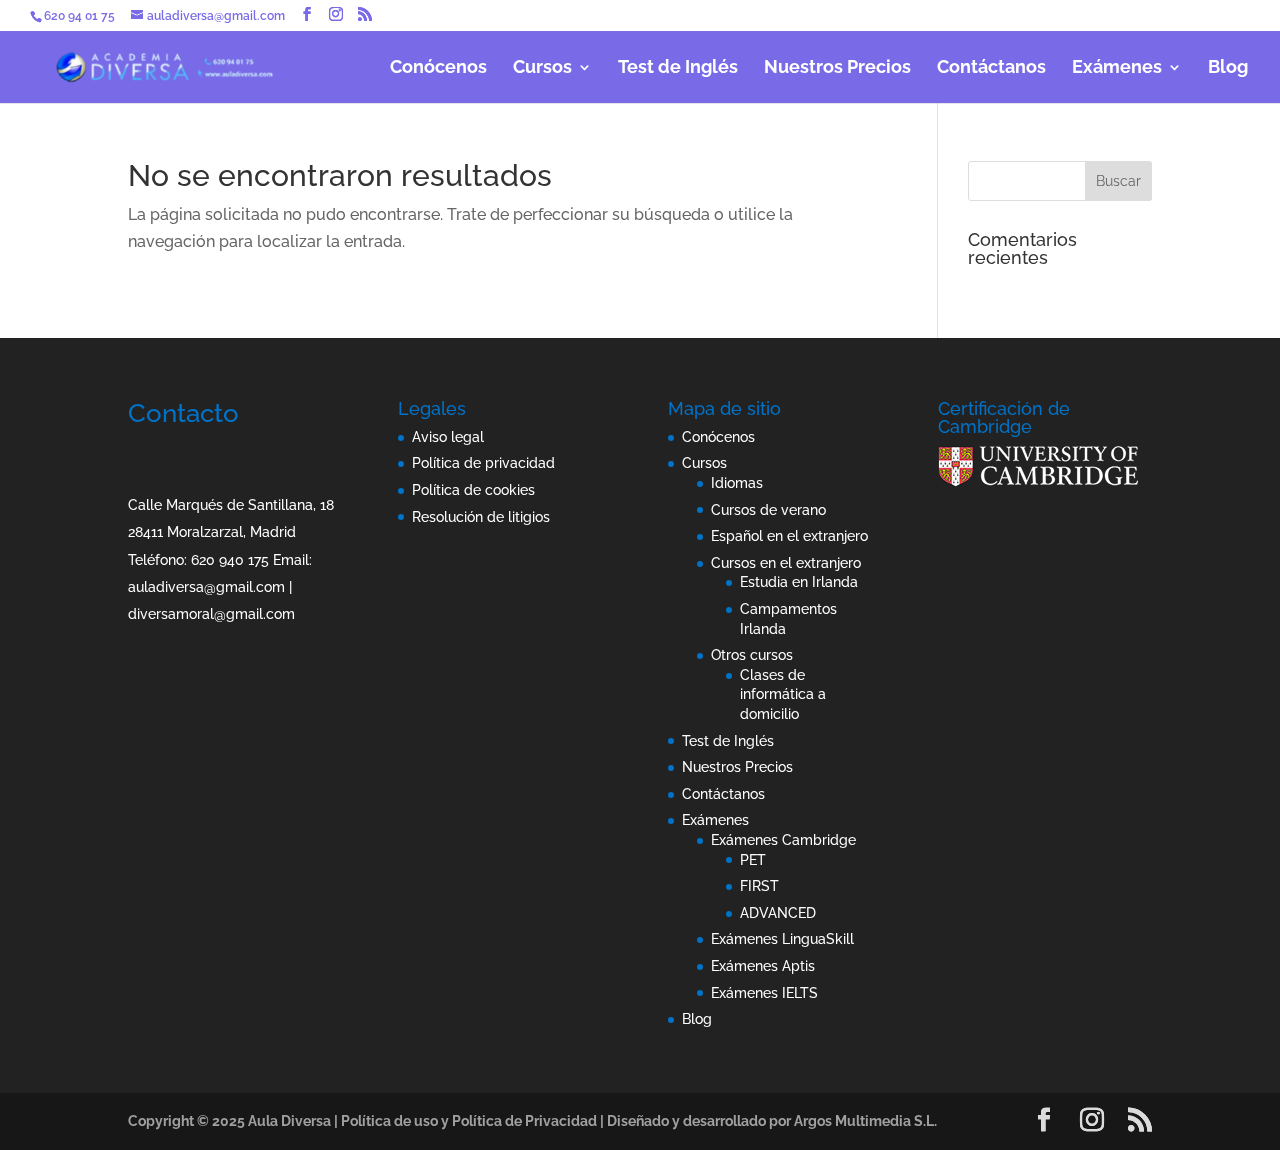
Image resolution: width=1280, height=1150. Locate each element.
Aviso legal (448, 437)
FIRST (759, 886)
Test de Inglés (678, 68)
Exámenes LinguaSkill (782, 939)
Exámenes (1117, 68)
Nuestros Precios (837, 68)
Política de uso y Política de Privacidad (469, 1121)
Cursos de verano (768, 510)
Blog (1228, 68)
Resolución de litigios (481, 517)
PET (753, 860)
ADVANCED (778, 913)
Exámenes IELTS (764, 993)
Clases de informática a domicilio (783, 694)
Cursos (542, 68)
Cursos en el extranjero (786, 563)
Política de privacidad (483, 463)
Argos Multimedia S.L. (865, 1121)
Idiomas (737, 483)
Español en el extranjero (789, 536)
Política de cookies (473, 490)
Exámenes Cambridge (783, 840)
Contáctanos (991, 68)
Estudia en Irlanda (799, 582)
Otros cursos (752, 655)
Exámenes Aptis (763, 966)
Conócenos (438, 68)
